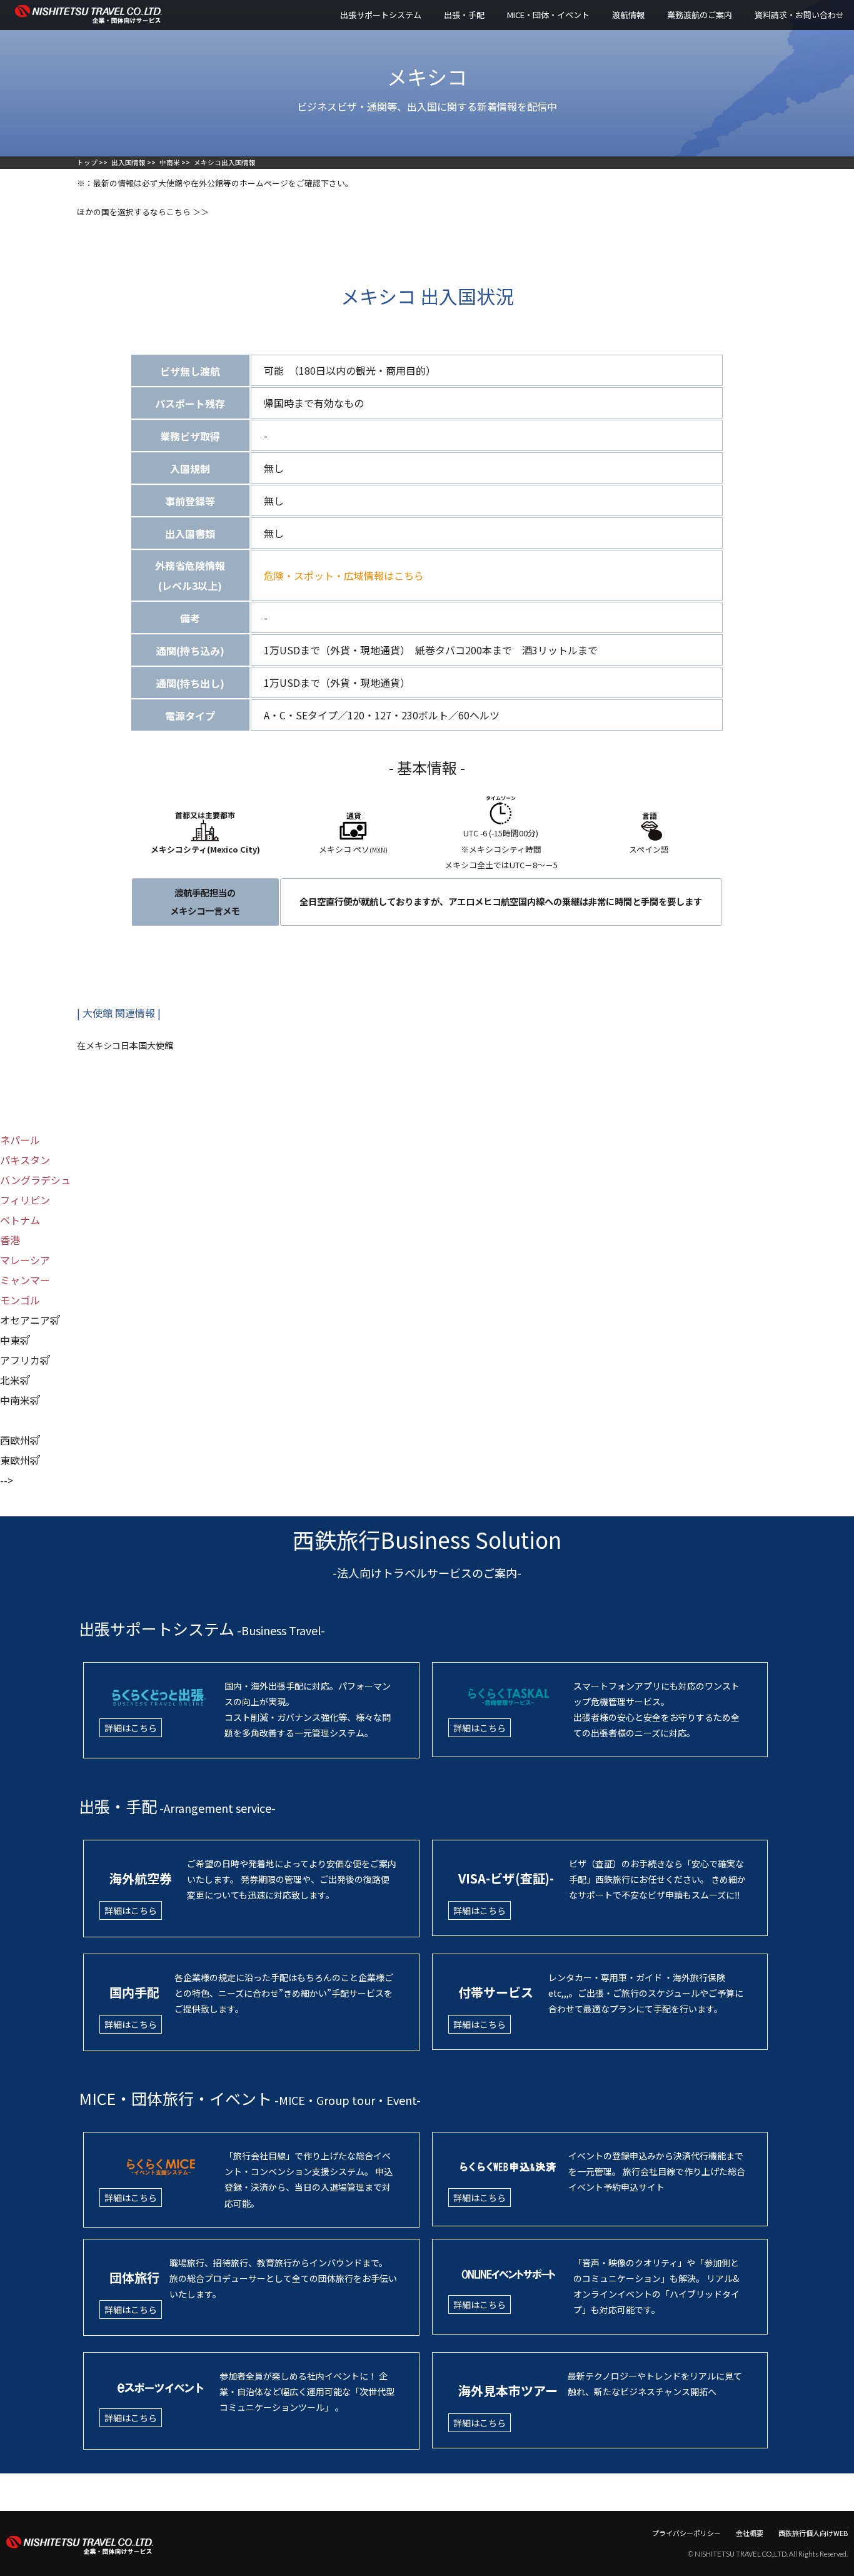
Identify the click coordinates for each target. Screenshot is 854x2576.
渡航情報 (628, 15)
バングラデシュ (35, 1180)
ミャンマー (25, 1280)
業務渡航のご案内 (700, 15)
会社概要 (750, 2533)
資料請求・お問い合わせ (799, 15)
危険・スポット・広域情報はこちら (349, 576)
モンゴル (20, 1300)
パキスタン (25, 1160)
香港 (10, 1240)
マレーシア (25, 1260)
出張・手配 (464, 15)
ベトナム (20, 1220)
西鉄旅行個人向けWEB (813, 2533)
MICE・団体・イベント (548, 15)
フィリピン (25, 1200)
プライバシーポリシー (686, 2533)
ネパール (20, 1140)
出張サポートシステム (381, 15)
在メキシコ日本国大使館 (125, 1045)
